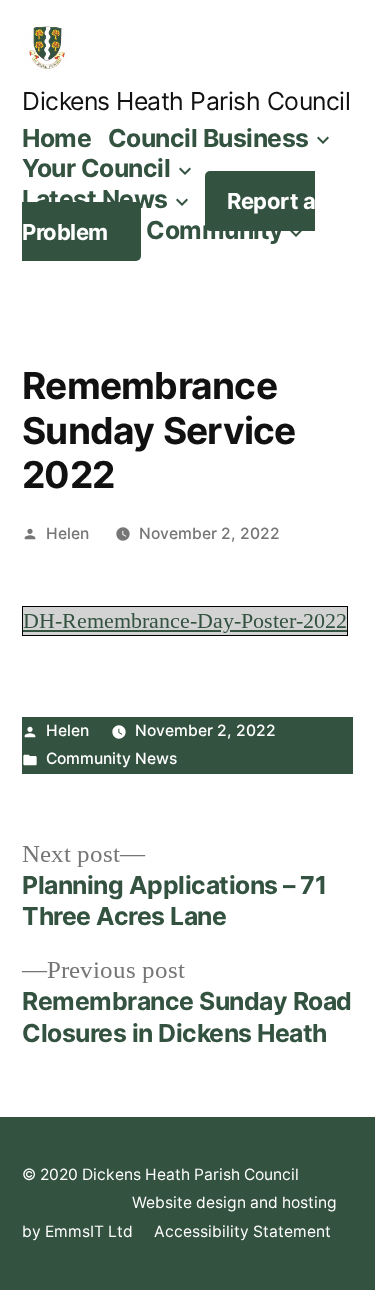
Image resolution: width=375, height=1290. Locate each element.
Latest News (95, 199)
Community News (111, 758)
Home (56, 138)
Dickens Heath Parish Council (186, 101)
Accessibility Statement (242, 1231)
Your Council (96, 168)
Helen (67, 533)
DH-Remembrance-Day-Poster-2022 (185, 621)
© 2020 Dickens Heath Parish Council (160, 1174)
